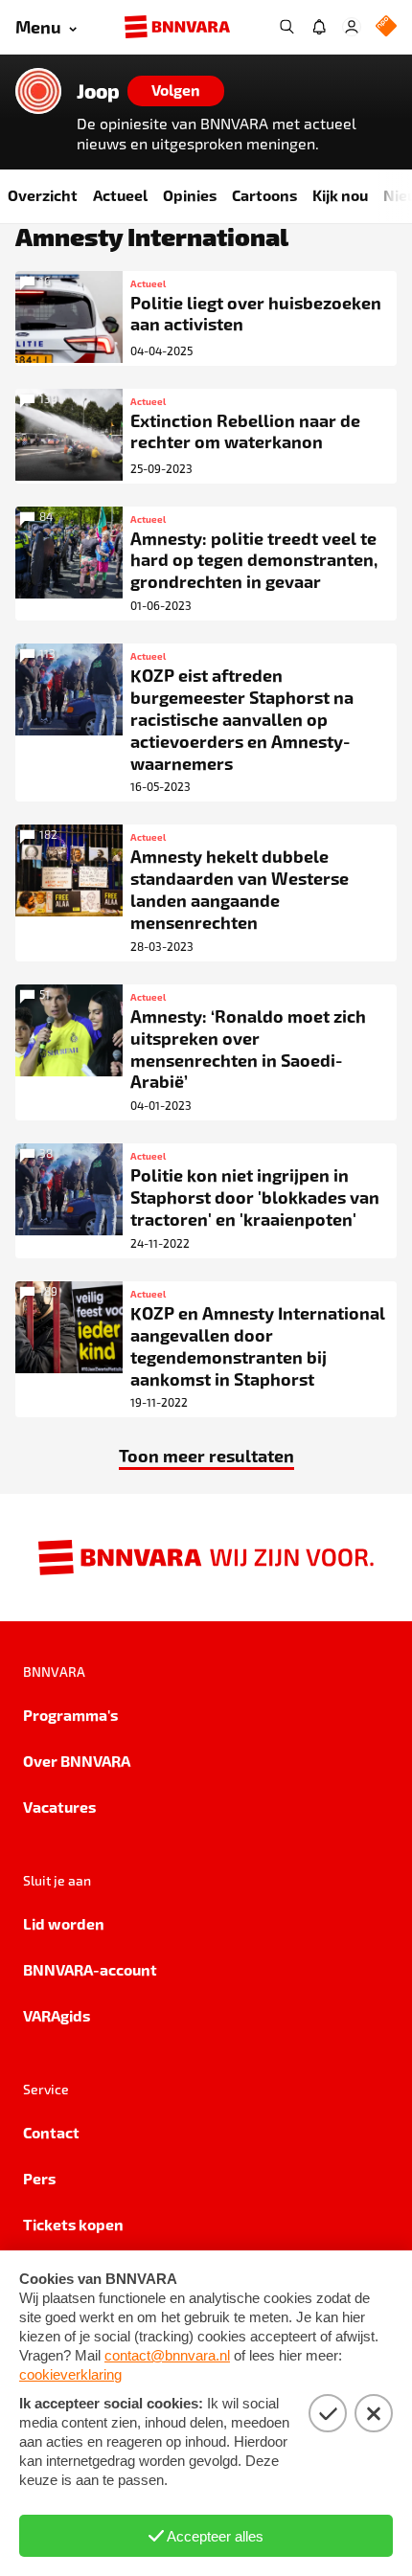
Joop (98, 91)
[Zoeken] (286, 27)
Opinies (190, 195)
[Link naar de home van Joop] (38, 91)
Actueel (120, 195)
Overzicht (43, 195)
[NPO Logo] (386, 27)
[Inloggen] (352, 27)
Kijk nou (340, 195)
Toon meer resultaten (206, 1455)
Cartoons (264, 195)
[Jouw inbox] (319, 27)
